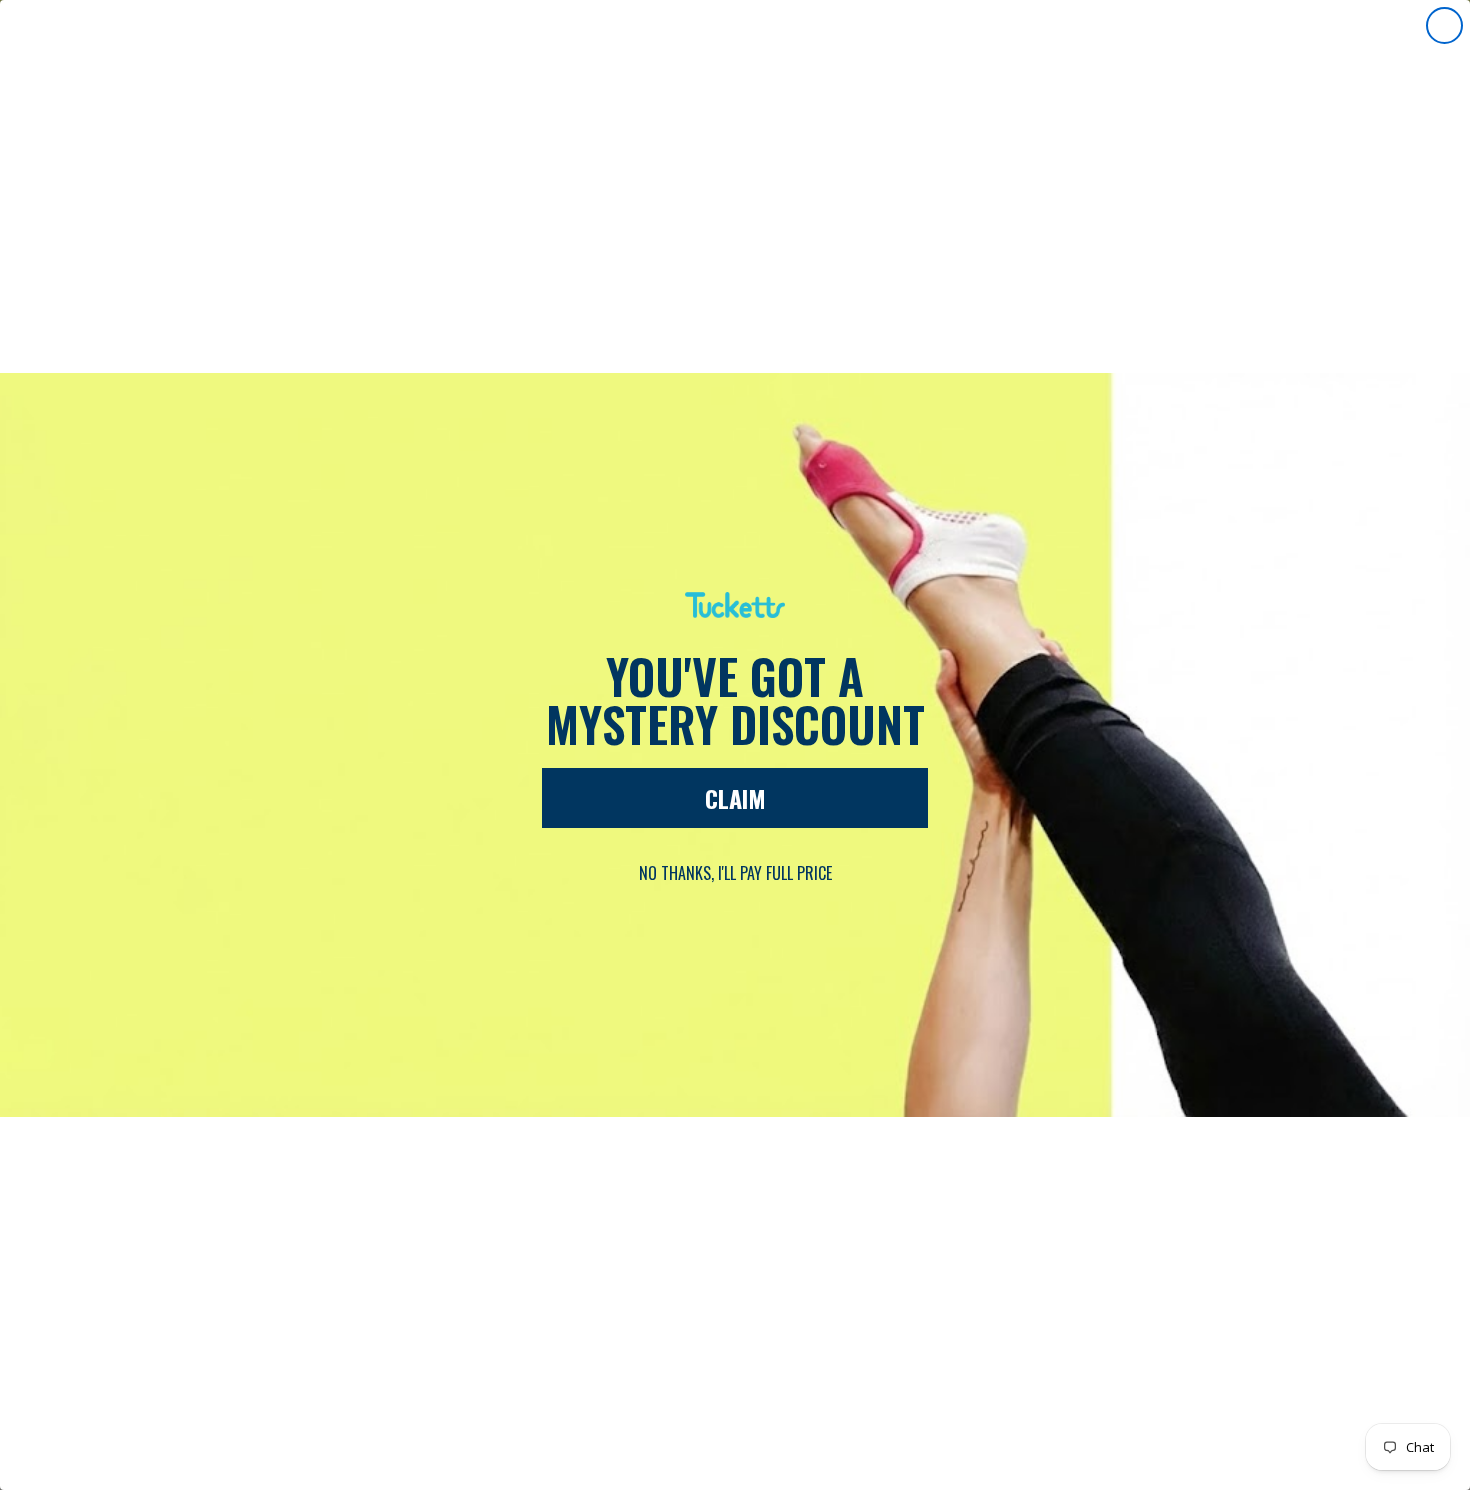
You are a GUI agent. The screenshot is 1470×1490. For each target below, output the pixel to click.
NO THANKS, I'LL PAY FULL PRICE (735, 873)
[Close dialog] (1444, 25)
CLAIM (735, 798)
